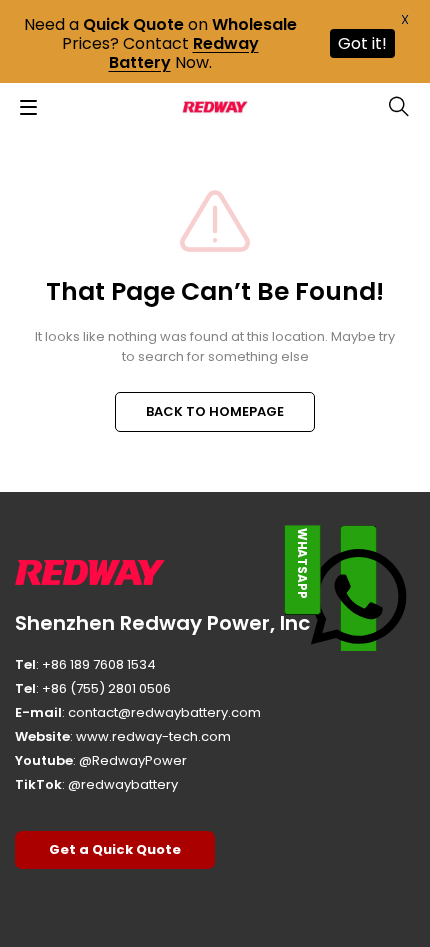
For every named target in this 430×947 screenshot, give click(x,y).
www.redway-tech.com (153, 736)
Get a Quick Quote (115, 849)
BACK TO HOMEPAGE (215, 411)
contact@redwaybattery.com (164, 712)
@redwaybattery (123, 784)
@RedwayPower (133, 760)
